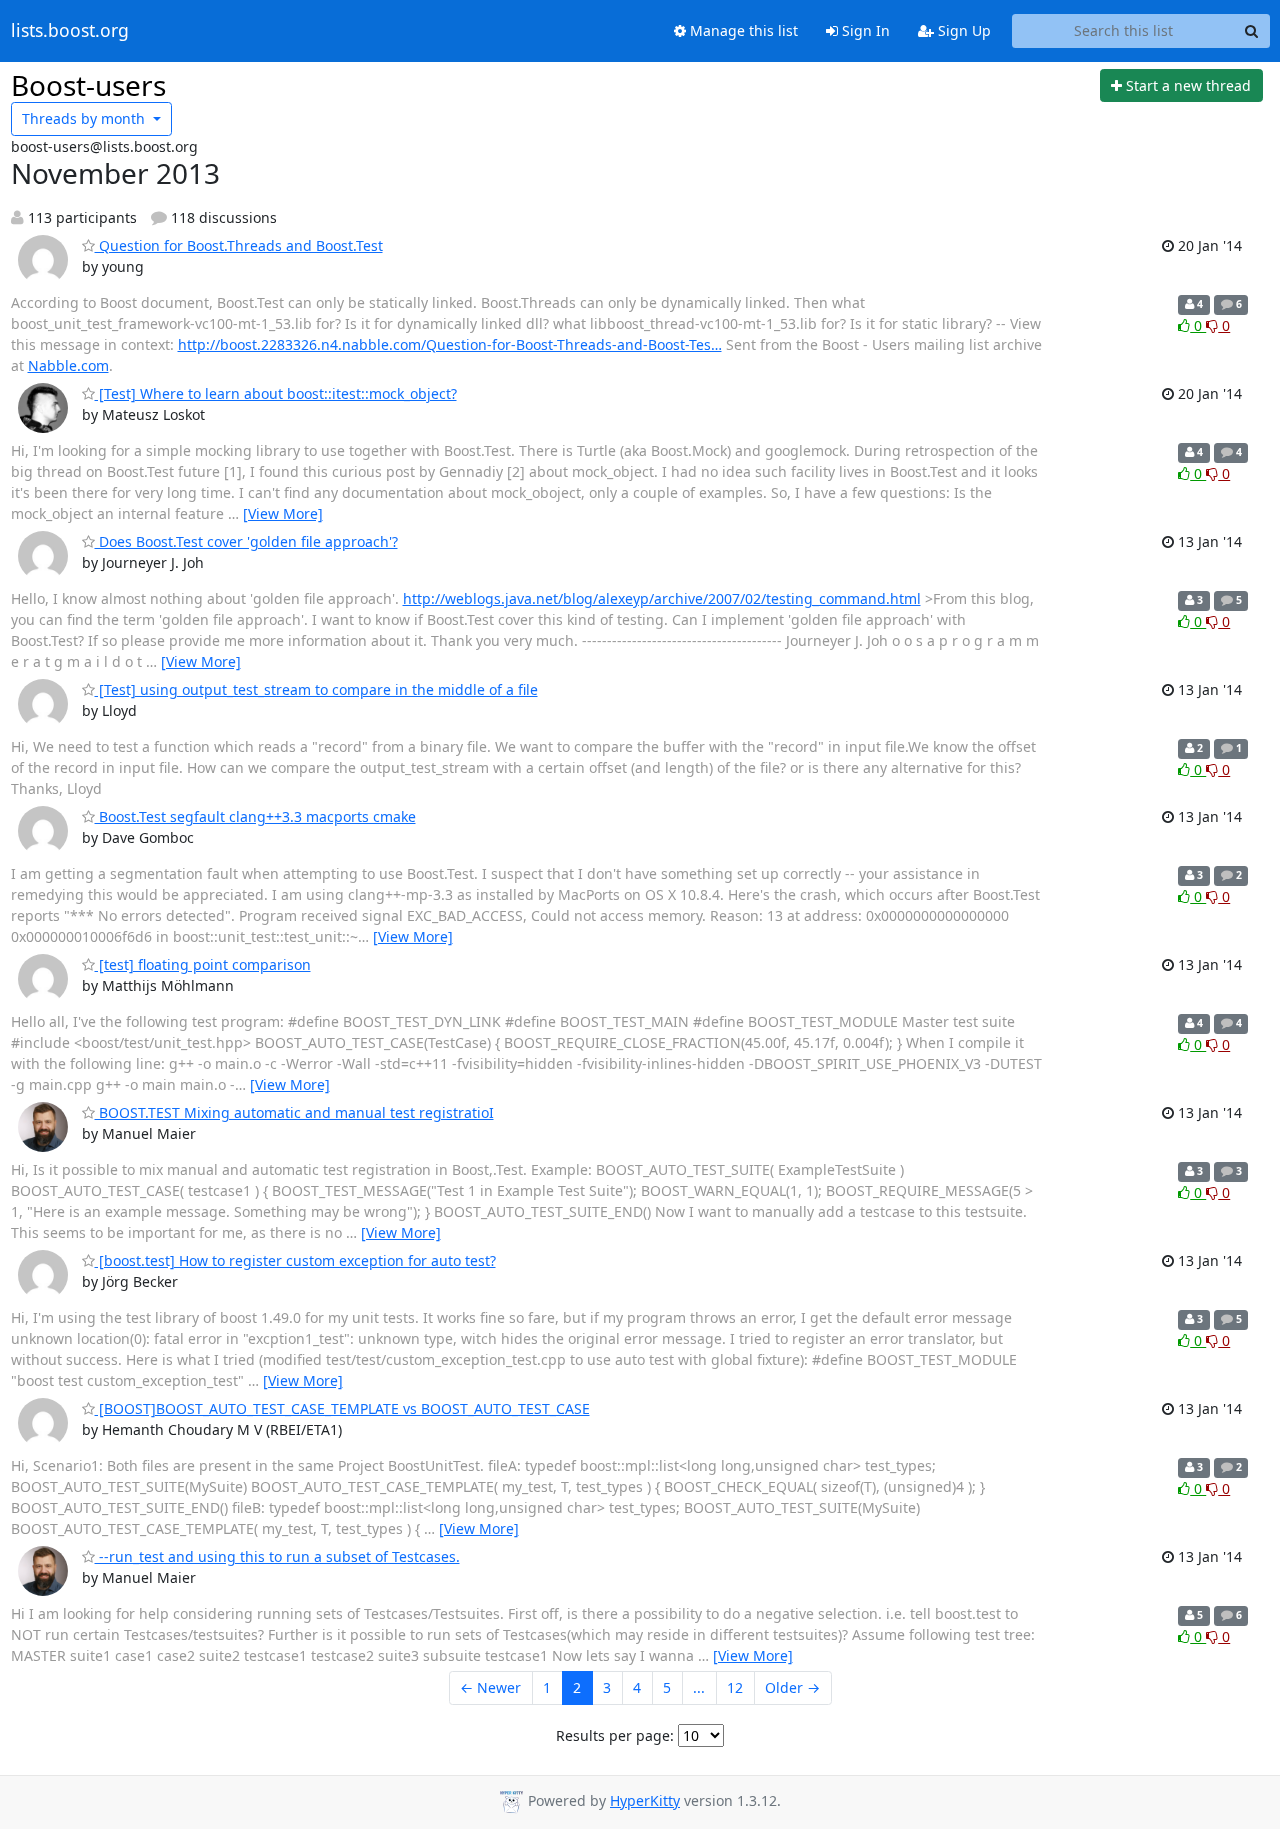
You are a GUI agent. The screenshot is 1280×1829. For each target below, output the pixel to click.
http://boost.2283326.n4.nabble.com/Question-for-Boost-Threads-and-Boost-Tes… (450, 344)
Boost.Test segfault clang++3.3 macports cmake (255, 816)
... (699, 1687)
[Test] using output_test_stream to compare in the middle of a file (316, 689)
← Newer (490, 1687)
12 (735, 1687)
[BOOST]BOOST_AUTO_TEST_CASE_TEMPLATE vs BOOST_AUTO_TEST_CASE (342, 1408)
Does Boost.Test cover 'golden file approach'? (246, 541)
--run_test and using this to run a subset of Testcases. (277, 1556)
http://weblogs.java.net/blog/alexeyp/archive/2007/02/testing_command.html (662, 598)
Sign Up (962, 30)
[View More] (283, 513)
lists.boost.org (70, 31)
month (85, 118)
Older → (792, 1687)
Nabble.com (68, 365)
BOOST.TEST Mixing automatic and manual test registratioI (294, 1112)
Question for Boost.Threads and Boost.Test (239, 245)
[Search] (1252, 31)
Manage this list (742, 30)
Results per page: (615, 1735)
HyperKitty (645, 1800)
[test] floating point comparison (203, 964)
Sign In (864, 30)
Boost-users (88, 85)
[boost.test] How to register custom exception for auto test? (295, 1260)
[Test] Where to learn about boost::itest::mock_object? (276, 393)
